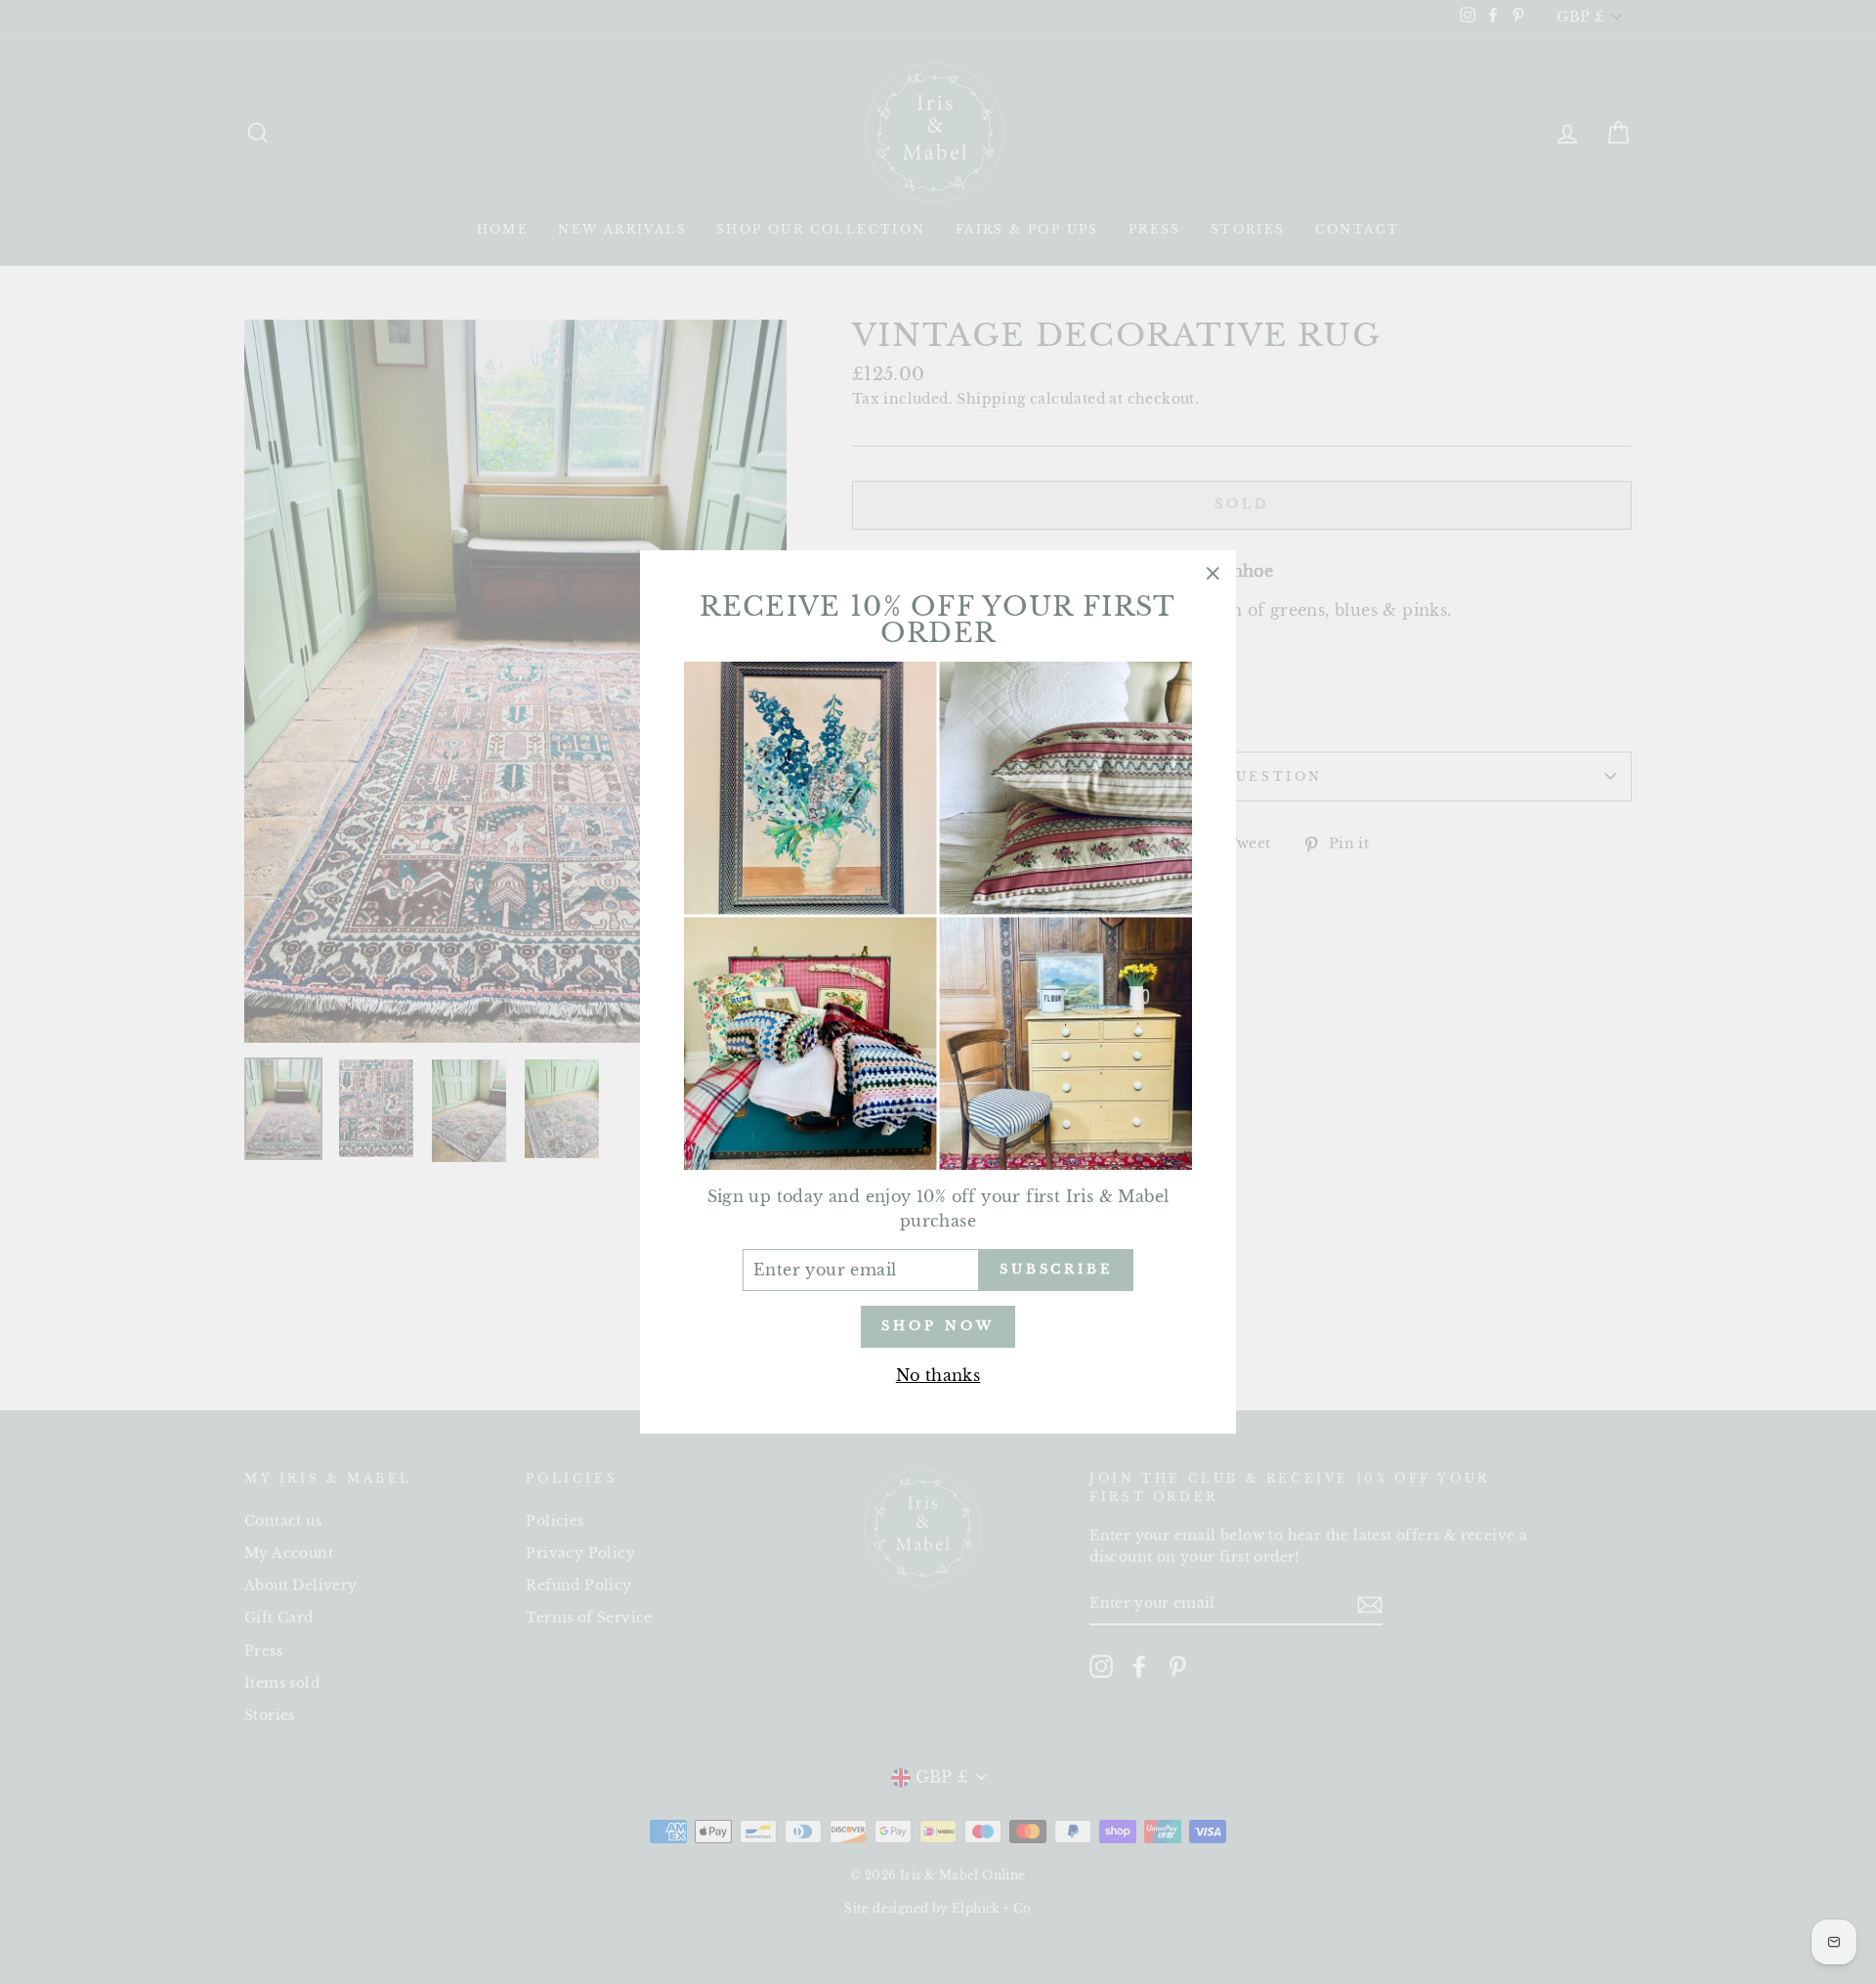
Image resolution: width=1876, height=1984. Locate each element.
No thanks (938, 1375)
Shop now (938, 1326)
